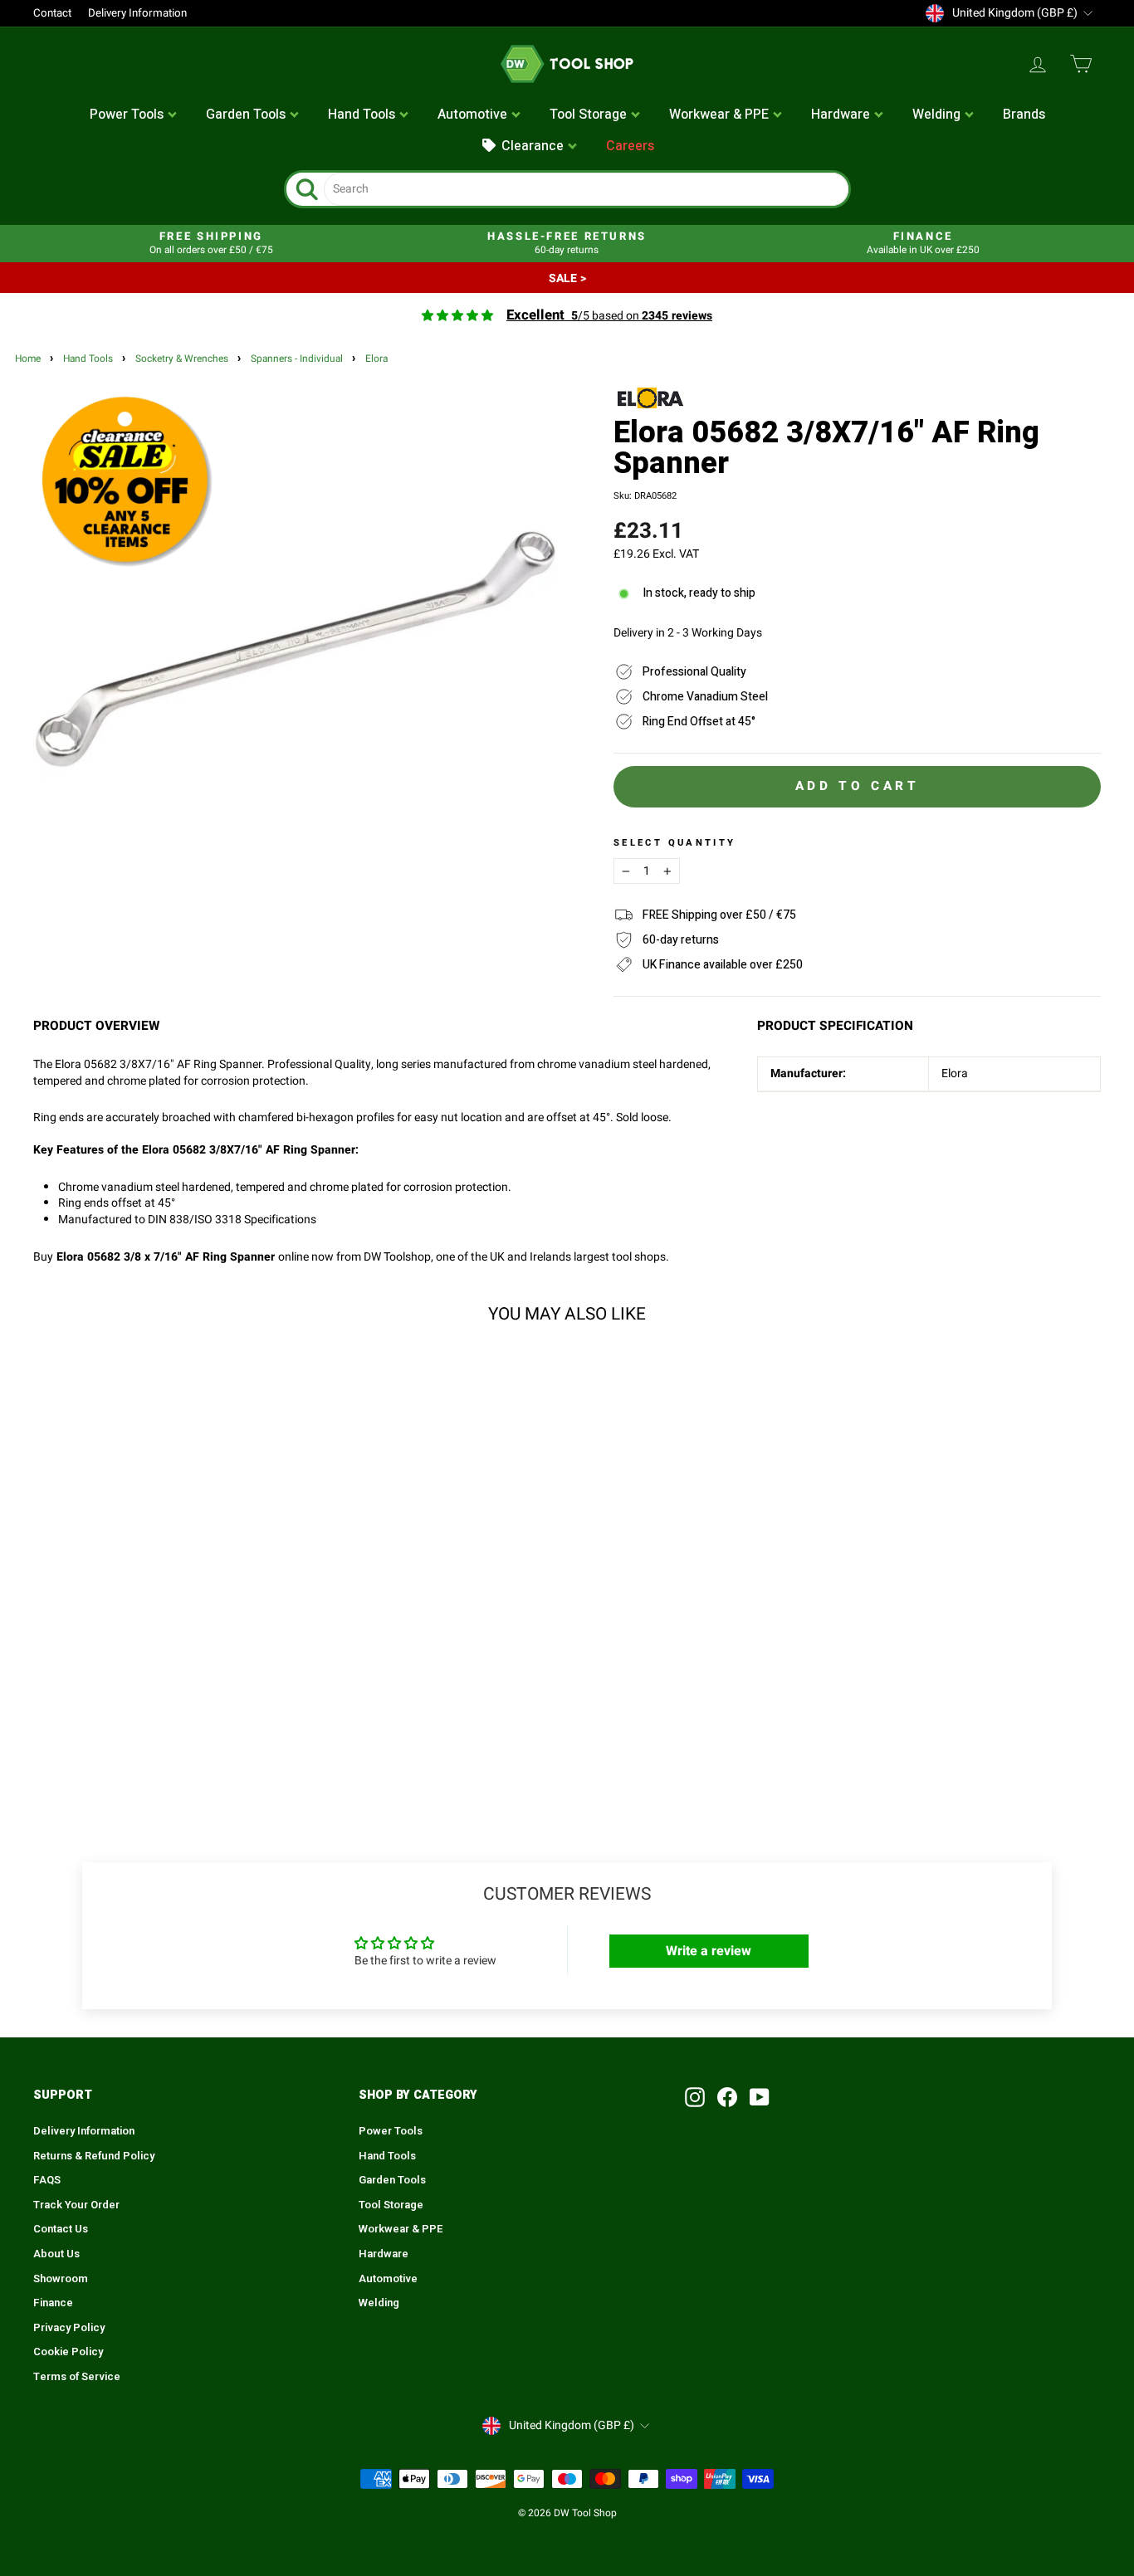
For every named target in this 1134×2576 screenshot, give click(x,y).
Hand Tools (88, 359)
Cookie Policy (68, 2352)
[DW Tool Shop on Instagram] (695, 2097)
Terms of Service (77, 2377)
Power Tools (391, 2131)
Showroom (61, 2279)
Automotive (388, 2279)
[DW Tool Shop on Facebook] (727, 2097)
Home (28, 359)
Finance (53, 2303)
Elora (376, 359)
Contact (52, 13)
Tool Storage (391, 2205)
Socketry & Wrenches (182, 359)
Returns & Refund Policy (94, 2156)
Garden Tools (392, 2180)
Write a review (709, 1951)
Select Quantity (675, 843)
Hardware (384, 2254)
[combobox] (586, 189)
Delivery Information (137, 13)
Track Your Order (76, 2205)
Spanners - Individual (297, 359)
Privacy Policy (69, 2328)
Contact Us (61, 2229)
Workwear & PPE (401, 2229)
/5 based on (609, 316)
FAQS (47, 2180)
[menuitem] (134, 115)
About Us (56, 2254)
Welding (379, 2303)
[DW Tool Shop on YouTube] (760, 2097)
